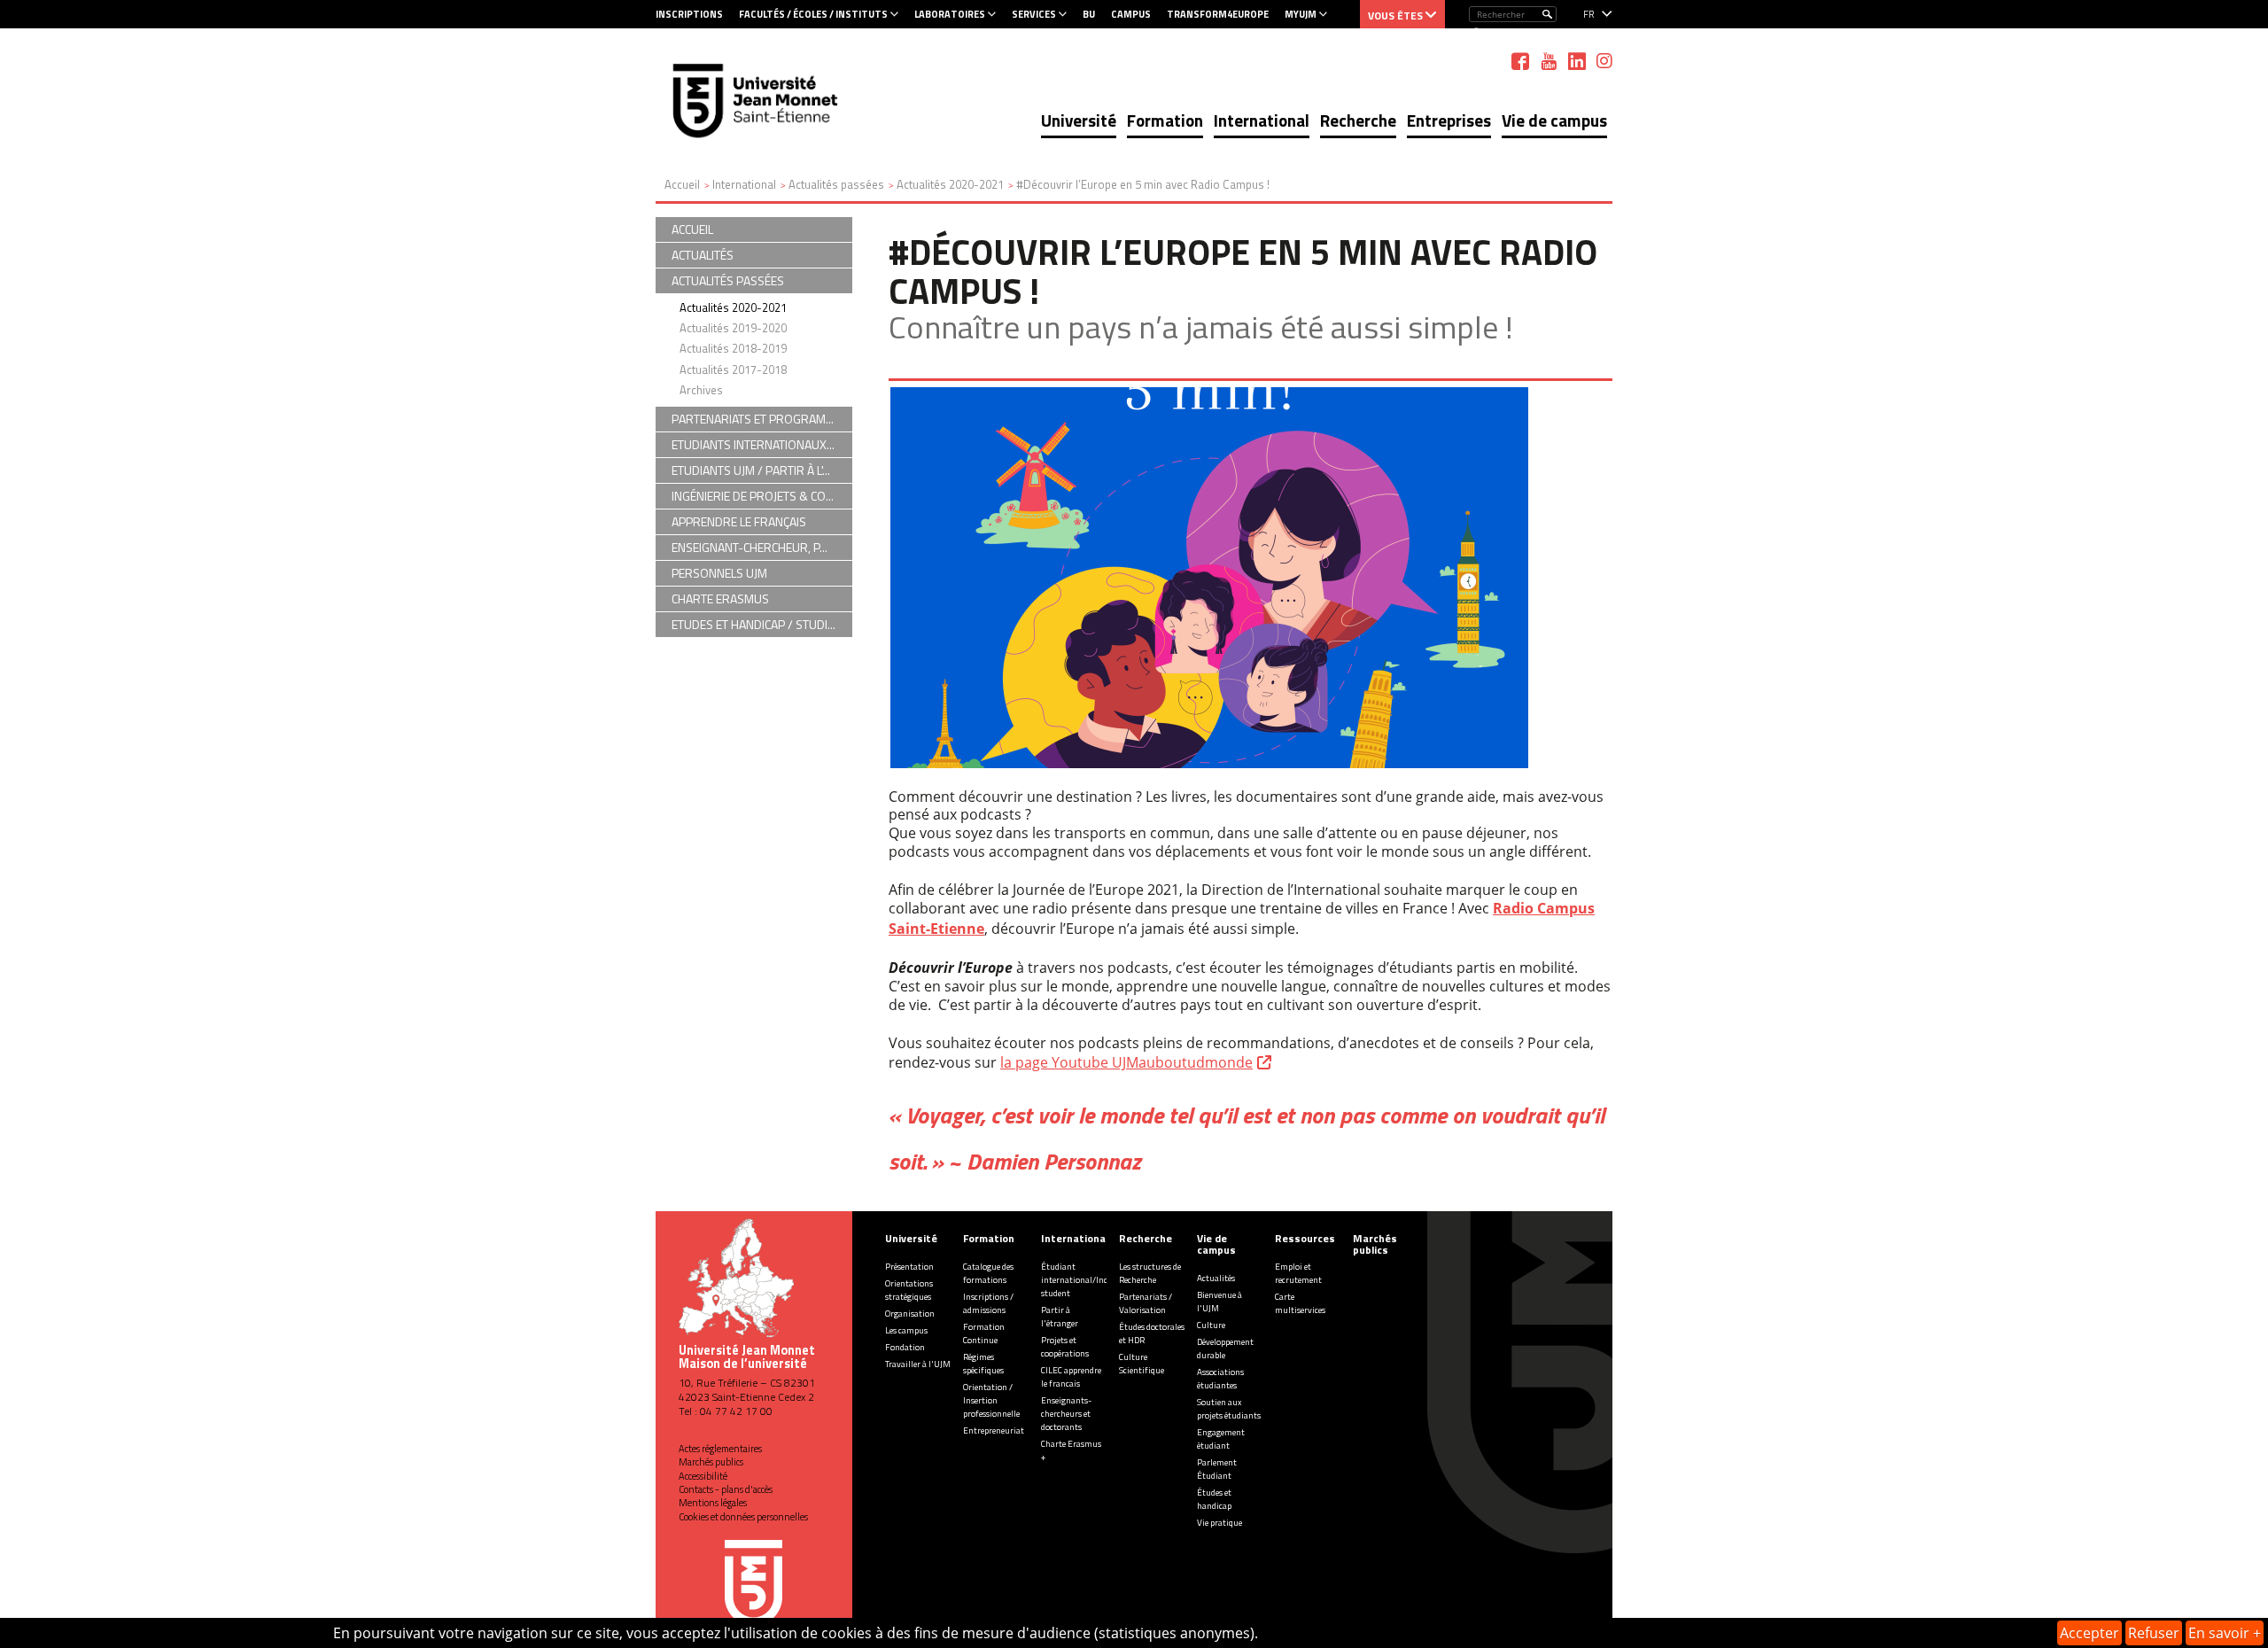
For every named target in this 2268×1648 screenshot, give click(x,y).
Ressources (1305, 1238)
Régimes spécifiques (983, 1364)
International (1262, 120)
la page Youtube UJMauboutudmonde (1126, 1062)
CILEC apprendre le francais (1071, 1377)
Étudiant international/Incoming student (1087, 1280)
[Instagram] (1604, 61)
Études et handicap (1214, 1499)
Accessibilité (703, 1476)
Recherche (1358, 120)
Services (1034, 14)
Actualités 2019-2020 (733, 328)
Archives (701, 390)
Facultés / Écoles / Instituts (813, 14)
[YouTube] (1549, 61)
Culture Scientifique (1142, 1364)
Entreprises (1449, 120)
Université (1079, 120)
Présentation (909, 1267)
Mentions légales (713, 1503)
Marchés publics (711, 1462)
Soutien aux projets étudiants (1229, 1409)
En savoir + (2225, 1633)
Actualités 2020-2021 (733, 307)
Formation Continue (984, 1333)
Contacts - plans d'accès (726, 1489)
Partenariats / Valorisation (1146, 1303)
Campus (1131, 14)
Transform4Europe (1218, 14)
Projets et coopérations (1065, 1347)
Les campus (906, 1330)
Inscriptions (689, 14)
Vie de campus (1554, 120)
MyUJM (1301, 14)
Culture (1211, 1325)
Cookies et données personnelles (743, 1517)
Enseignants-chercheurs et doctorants (1066, 1414)
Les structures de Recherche (1150, 1273)
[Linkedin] (1577, 61)
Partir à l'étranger (1060, 1317)
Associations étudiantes (1220, 1379)
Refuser (2154, 1633)
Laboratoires (950, 14)
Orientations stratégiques (909, 1290)
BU (1089, 14)
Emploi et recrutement (1298, 1273)
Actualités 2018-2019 (733, 348)
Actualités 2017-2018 (733, 369)
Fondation (905, 1347)
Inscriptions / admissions (988, 1303)
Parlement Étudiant (1217, 1469)
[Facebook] (1520, 61)
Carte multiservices (1300, 1303)
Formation (1165, 120)
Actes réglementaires (720, 1449)
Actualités (1216, 1278)
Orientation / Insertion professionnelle (991, 1400)
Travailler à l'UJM (918, 1364)
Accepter (2089, 1633)
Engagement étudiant (1221, 1439)
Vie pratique (1219, 1523)
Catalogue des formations (988, 1273)
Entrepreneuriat (994, 1430)
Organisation (910, 1314)
